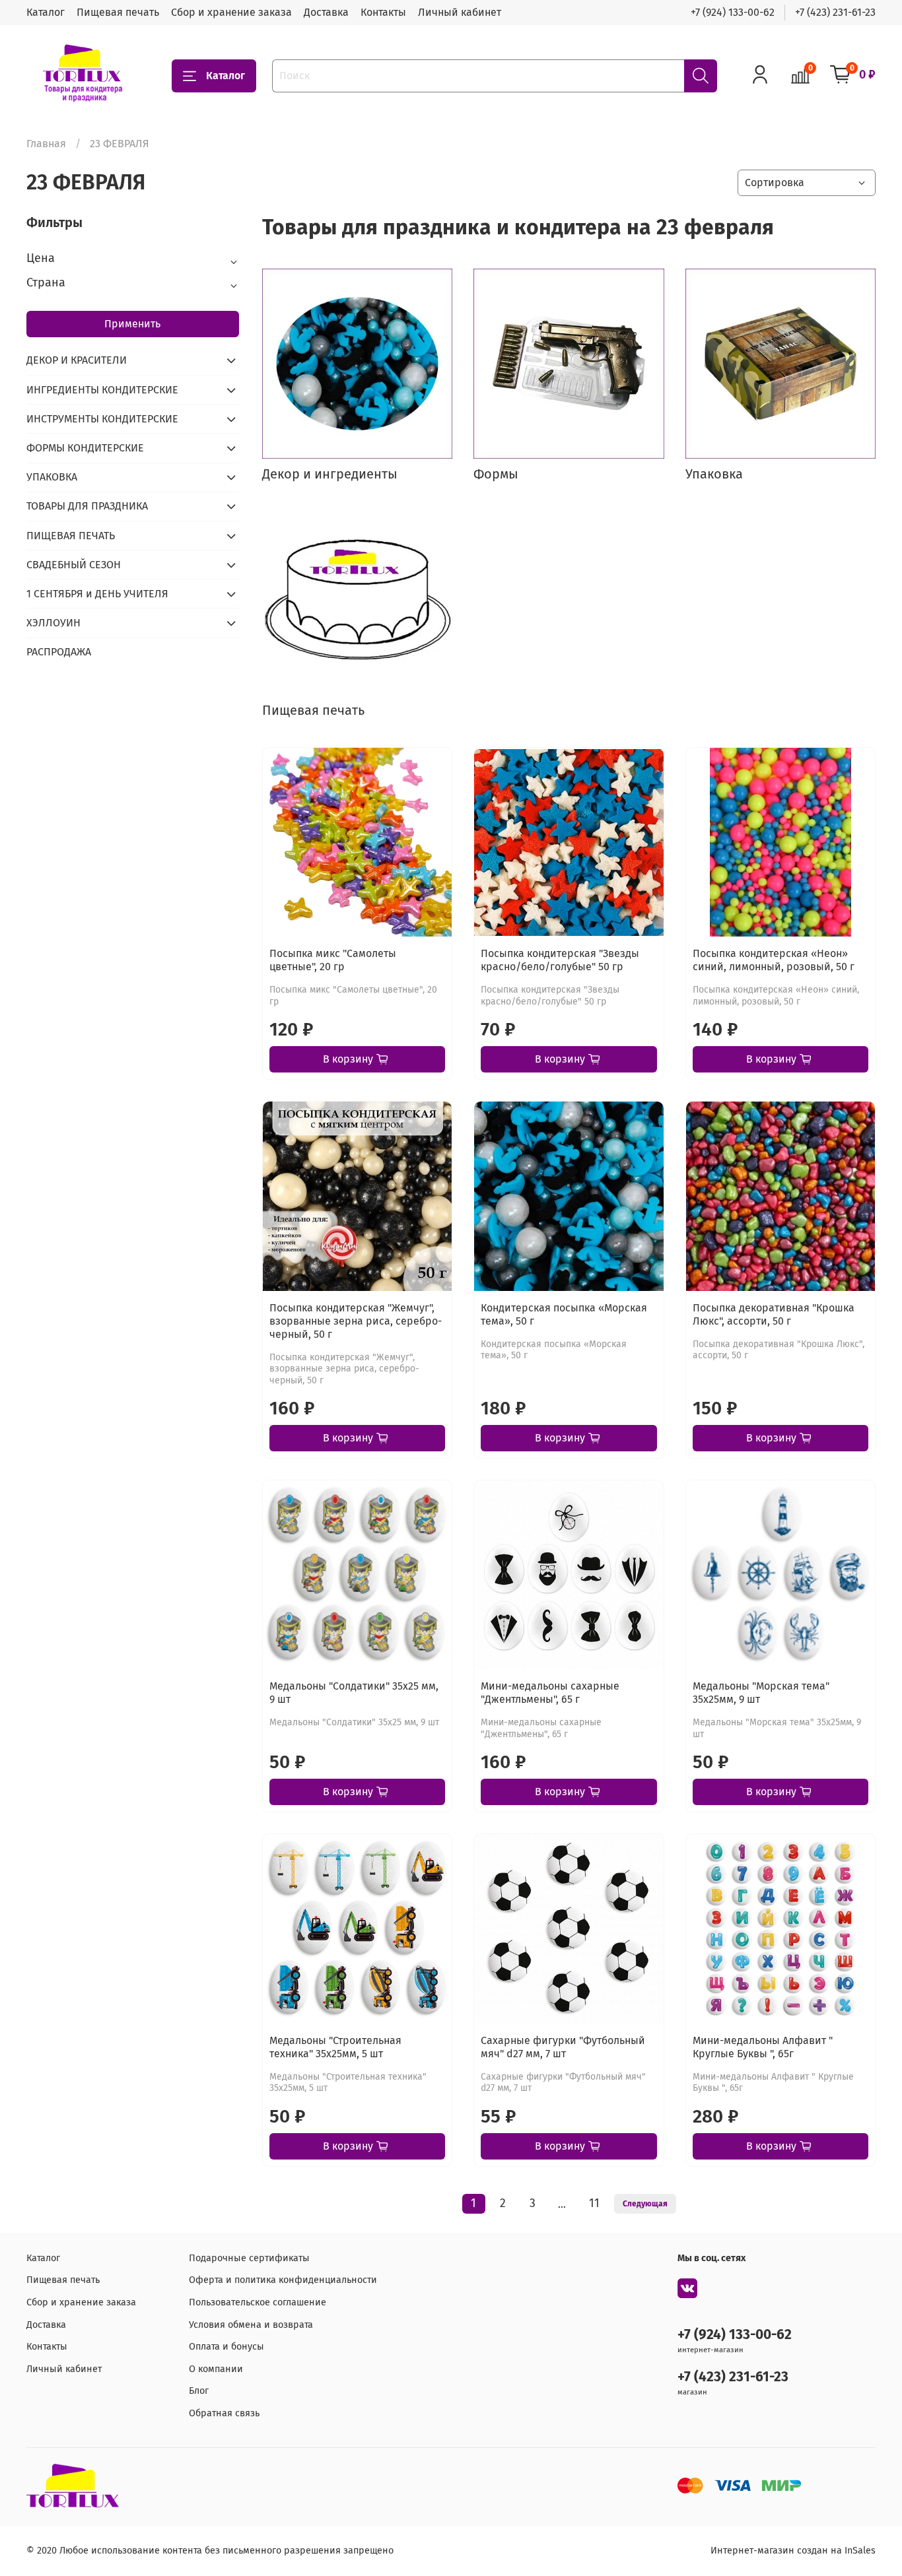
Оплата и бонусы (226, 2347)
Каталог (46, 12)
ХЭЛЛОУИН (53, 623)
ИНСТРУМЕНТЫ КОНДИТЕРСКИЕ (102, 419)
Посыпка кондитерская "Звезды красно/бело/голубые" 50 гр (560, 960)
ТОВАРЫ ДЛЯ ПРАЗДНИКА (87, 506)
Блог (199, 2391)
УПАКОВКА (52, 477)
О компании (216, 2369)
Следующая (645, 2204)
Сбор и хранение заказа (231, 12)
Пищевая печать (118, 12)
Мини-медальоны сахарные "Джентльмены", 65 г (550, 1693)
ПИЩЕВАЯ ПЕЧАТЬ (71, 536)
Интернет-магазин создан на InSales (793, 2551)
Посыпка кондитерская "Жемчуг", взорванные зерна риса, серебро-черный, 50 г (356, 1321)
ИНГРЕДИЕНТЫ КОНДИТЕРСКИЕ (102, 390)
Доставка (326, 12)
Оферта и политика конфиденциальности (283, 2280)
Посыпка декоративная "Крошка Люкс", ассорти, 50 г (774, 1314)
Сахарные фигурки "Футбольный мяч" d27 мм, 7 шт (563, 2047)
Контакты (383, 12)
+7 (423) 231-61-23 (835, 12)
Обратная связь (224, 2413)
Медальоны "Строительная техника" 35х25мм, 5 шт (335, 2047)
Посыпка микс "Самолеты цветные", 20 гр (333, 960)
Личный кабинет (460, 12)
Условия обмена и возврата (251, 2325)
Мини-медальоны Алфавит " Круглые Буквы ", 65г (763, 2047)
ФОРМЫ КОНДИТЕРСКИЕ (85, 448)
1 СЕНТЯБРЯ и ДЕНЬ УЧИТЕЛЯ (97, 594)
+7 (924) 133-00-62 (733, 12)
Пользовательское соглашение (258, 2302)
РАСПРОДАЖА (59, 652)
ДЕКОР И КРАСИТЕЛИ (77, 360)
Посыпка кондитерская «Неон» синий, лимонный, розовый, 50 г (774, 960)
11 (594, 2203)
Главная (46, 144)
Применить (132, 324)
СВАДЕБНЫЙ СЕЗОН (74, 565)
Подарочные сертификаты (249, 2258)
